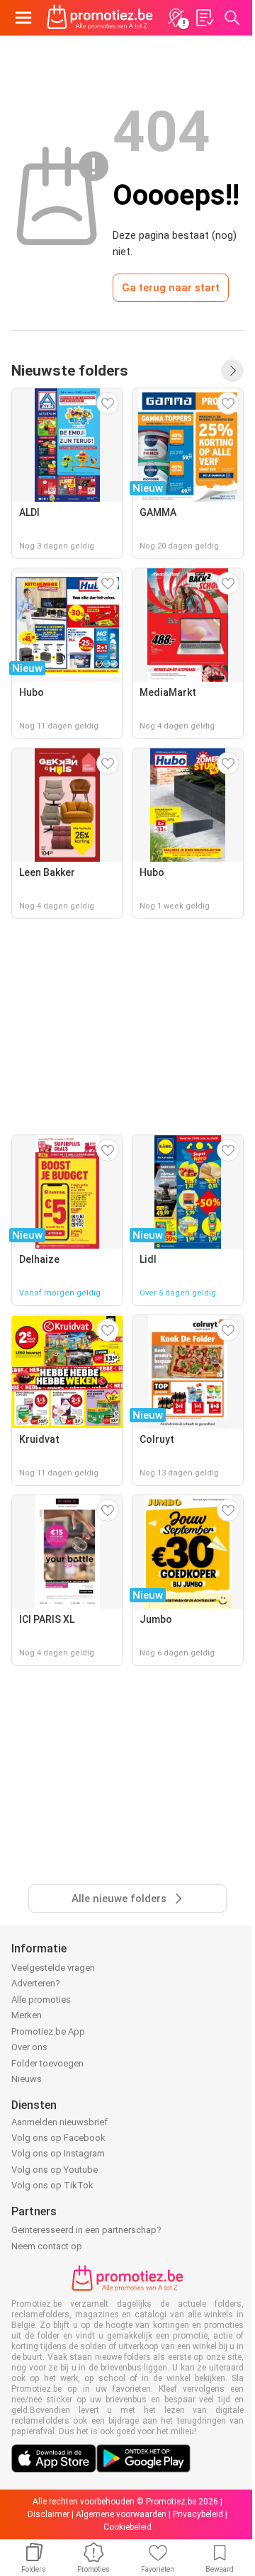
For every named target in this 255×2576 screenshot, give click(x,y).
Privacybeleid (198, 2514)
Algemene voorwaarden (121, 2514)
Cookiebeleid (127, 2527)
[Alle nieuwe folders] (232, 371)
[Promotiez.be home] (100, 18)
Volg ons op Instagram (58, 2153)
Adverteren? (36, 1983)
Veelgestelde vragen (53, 1968)
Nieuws (27, 2079)
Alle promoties (41, 2000)
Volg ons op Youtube (55, 2170)
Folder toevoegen (47, 2063)
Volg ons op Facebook (58, 2138)
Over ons (29, 2047)
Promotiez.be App (48, 2031)
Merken (27, 2015)
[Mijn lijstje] (204, 18)
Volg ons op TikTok (52, 2185)
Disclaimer (49, 2514)
